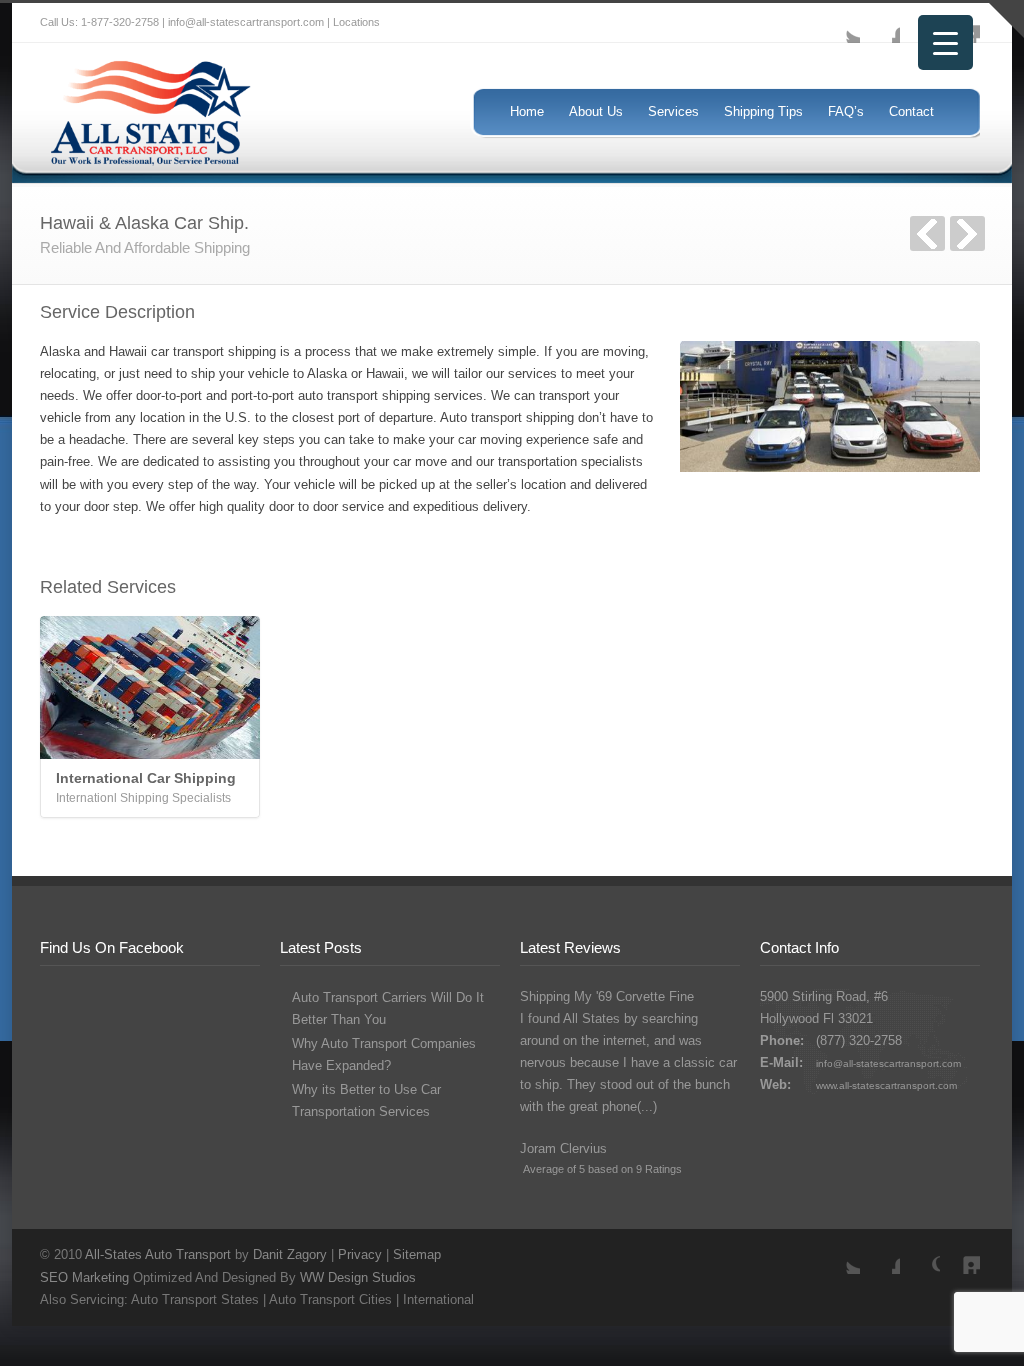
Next (967, 233)
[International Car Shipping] (150, 687)
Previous (927, 233)
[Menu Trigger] (945, 42)
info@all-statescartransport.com (888, 1063)
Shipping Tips (763, 111)
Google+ (920, 1254)
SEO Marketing (84, 1277)
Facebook (880, 23)
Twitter (840, 23)
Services (673, 111)
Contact (911, 111)
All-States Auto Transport (158, 1254)
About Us (596, 111)
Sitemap (417, 1254)
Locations (356, 22)
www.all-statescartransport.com (886, 1085)
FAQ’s (846, 111)
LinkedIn (960, 1254)
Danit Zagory (290, 1254)
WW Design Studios (358, 1277)
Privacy (360, 1254)
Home (527, 111)
